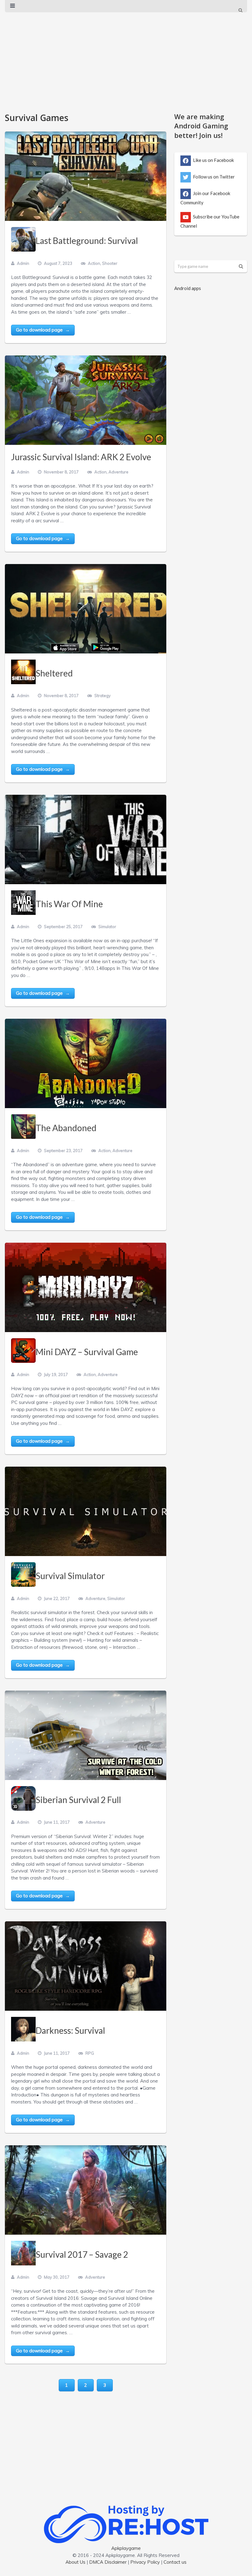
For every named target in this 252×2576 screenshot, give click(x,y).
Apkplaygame (126, 2548)
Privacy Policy (145, 2562)
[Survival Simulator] (86, 1511)
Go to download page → (43, 330)
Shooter (110, 263)
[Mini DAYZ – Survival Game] (86, 1288)
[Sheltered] (86, 609)
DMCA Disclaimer (108, 2562)
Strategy (102, 696)
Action (94, 263)
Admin (23, 263)
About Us (75, 2562)
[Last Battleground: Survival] (86, 176)
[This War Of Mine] (86, 840)
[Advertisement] (126, 59)
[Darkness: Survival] (86, 1966)
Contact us (175, 2562)
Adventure (118, 472)
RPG (90, 2053)
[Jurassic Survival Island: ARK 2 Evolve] (86, 400)
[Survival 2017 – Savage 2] (86, 2190)
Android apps (188, 288)
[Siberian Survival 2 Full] (86, 1735)
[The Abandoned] (86, 1064)
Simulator (107, 927)
